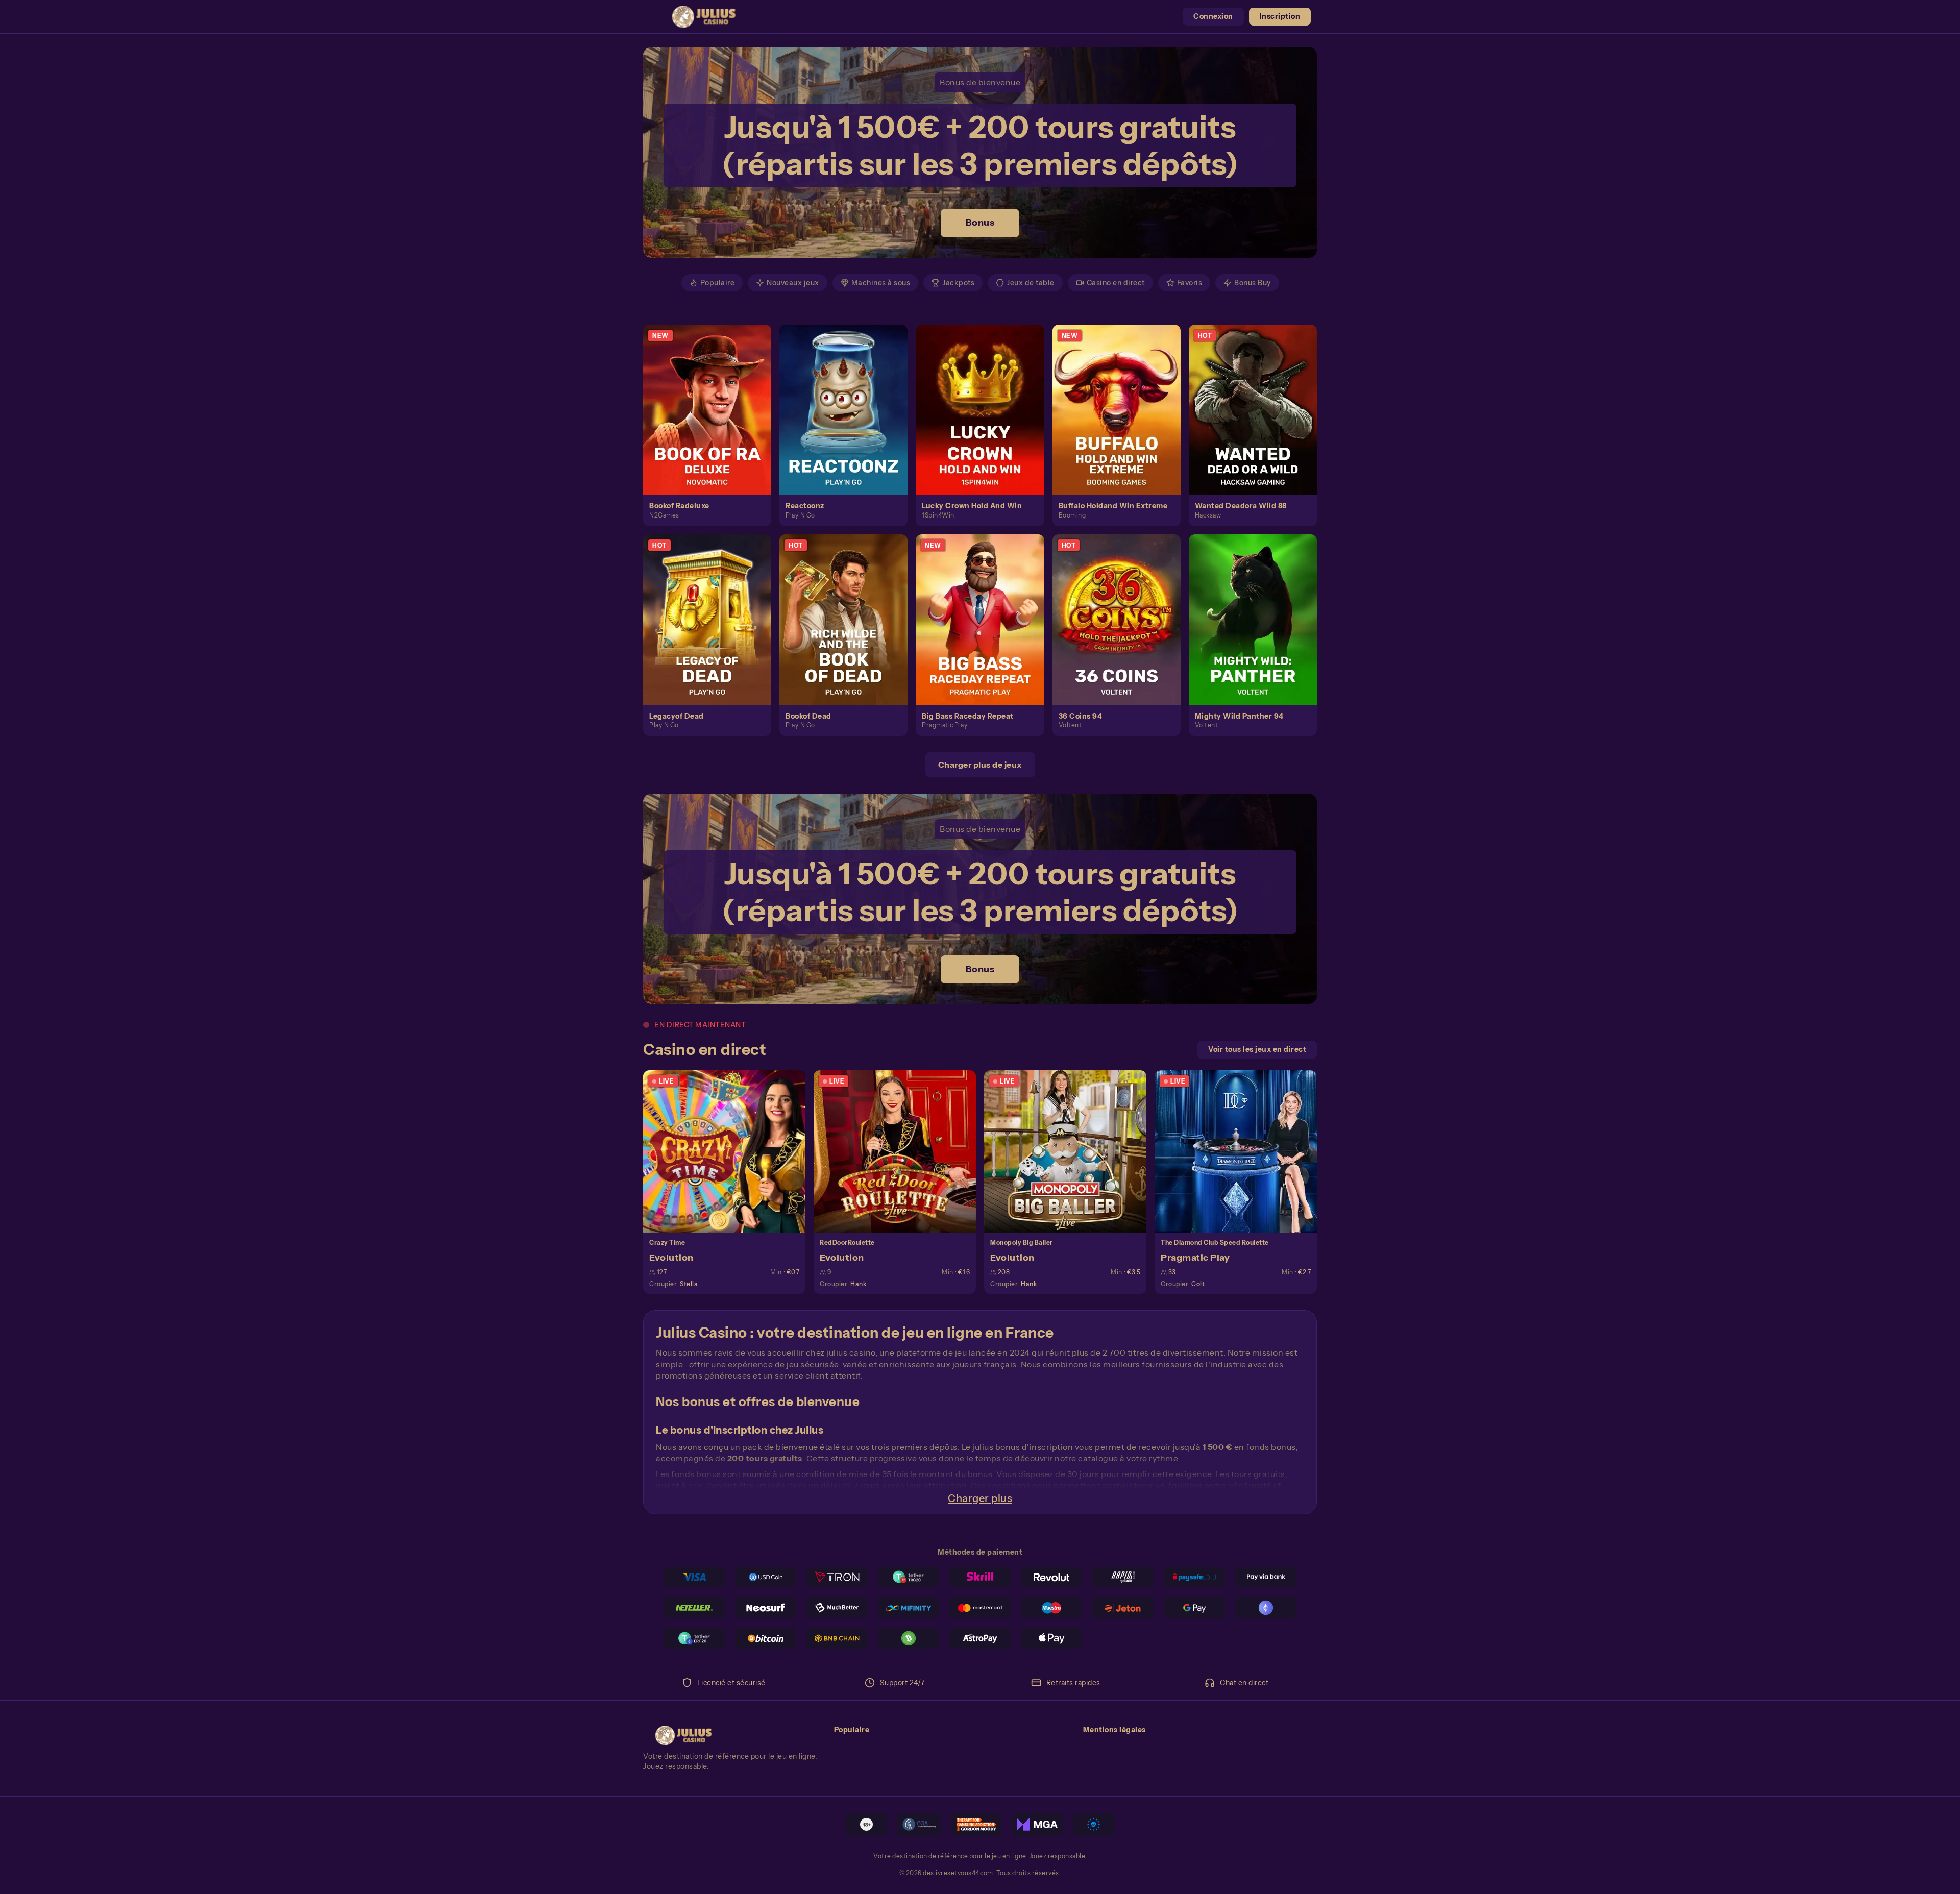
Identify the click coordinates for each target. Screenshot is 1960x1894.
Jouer (714, 398)
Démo (713, 421)
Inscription (1280, 16)
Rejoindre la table (730, 1151)
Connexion (1213, 16)
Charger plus (980, 1498)
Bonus (980, 223)
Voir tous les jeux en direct (1257, 1049)
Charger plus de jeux (980, 765)
